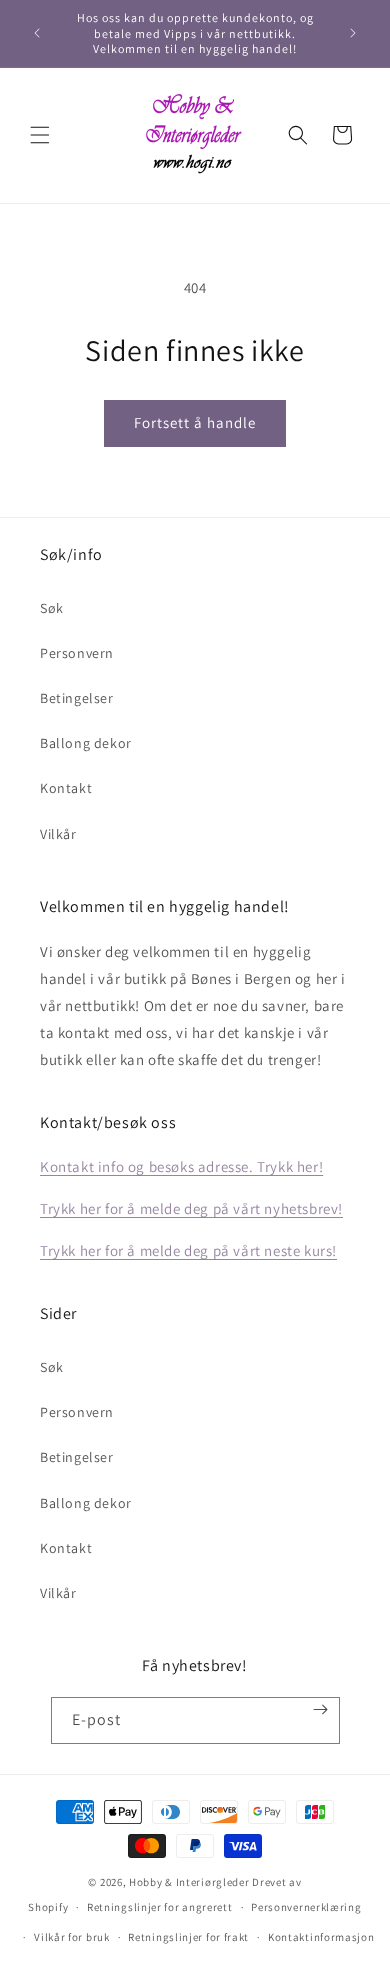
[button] (40, 135)
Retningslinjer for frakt (188, 1937)
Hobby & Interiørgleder (189, 1882)
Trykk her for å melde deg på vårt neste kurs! (188, 1250)
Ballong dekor (86, 743)
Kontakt (66, 788)
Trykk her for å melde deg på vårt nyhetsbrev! (191, 1208)
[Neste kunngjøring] (353, 33)
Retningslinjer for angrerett (160, 1907)
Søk (52, 608)
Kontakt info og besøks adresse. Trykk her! (181, 1166)
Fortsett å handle (195, 422)
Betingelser (77, 698)
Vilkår (58, 834)
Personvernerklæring (306, 1907)
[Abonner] (320, 1709)
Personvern (77, 653)
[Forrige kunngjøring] (37, 33)
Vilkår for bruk (72, 1937)
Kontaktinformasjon (321, 1937)
